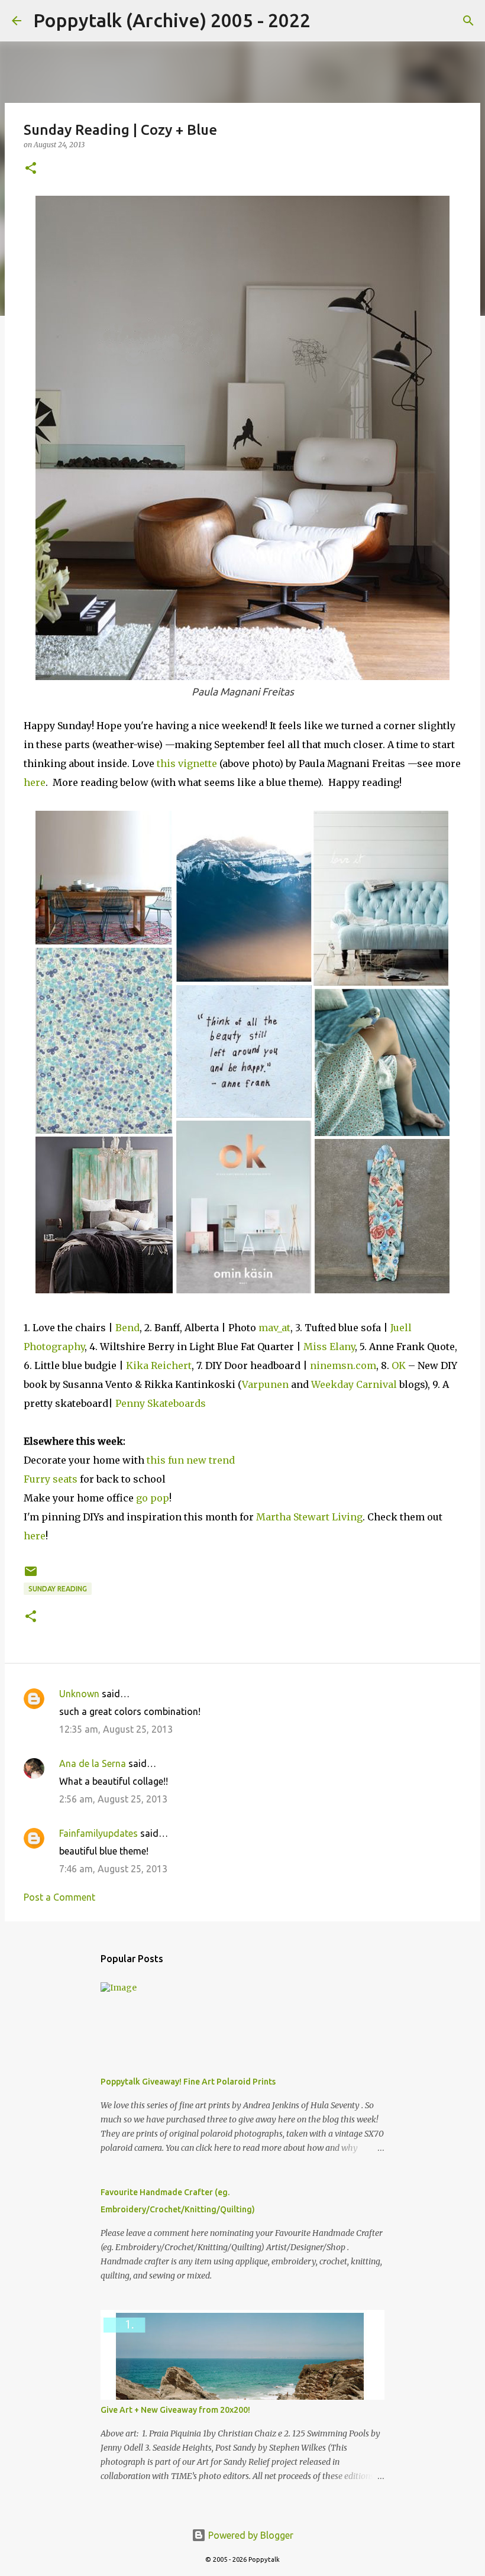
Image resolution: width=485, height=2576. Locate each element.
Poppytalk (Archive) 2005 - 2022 (172, 20)
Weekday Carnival (354, 1384)
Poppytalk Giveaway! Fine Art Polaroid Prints (188, 2082)
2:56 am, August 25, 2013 (113, 1799)
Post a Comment (59, 1897)
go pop (153, 1498)
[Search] (327, 21)
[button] (31, 169)
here (35, 782)
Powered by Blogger (250, 2535)
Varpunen (265, 1384)
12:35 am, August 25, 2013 (116, 1729)
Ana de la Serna (93, 1763)
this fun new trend (191, 1460)
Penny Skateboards (161, 1403)
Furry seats (51, 1479)
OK (399, 1365)
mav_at (274, 1328)
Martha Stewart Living (309, 1517)
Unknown (79, 1694)
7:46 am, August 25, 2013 (113, 1869)
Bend (127, 1328)
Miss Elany (329, 1347)
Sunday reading (58, 1589)
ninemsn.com (343, 1365)
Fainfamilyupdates (98, 1833)
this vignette (187, 763)
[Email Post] (31, 1576)
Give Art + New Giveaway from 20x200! (175, 2410)
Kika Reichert (159, 1365)
